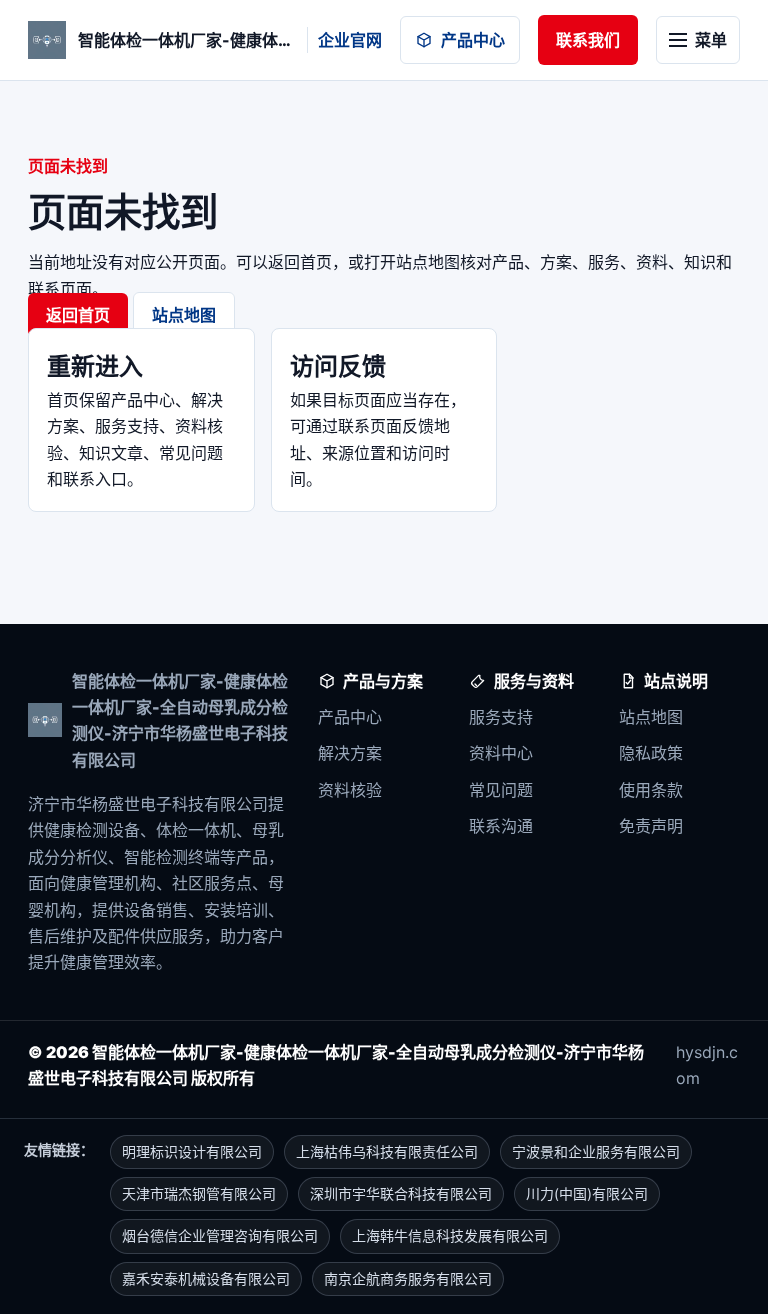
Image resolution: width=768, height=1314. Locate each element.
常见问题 (501, 790)
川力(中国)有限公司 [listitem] (587, 1193)
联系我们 (588, 40)
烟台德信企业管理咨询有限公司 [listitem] (220, 1235)
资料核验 (350, 790)
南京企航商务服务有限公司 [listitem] (408, 1278)
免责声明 (651, 826)
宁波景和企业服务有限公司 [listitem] (596, 1151)
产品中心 (473, 40)
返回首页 (78, 315)
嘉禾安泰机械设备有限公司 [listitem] (206, 1278)
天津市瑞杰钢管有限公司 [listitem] (199, 1193)
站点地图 (184, 315)
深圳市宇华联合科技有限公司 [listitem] (401, 1193)
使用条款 (651, 790)
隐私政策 (651, 753)
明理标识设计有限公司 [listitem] (192, 1151)
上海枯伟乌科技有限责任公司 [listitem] (387, 1151)
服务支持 (501, 717)
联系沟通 (501, 826)
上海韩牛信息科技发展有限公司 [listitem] (450, 1235)
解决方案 (350, 753)
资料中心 (501, 753)
